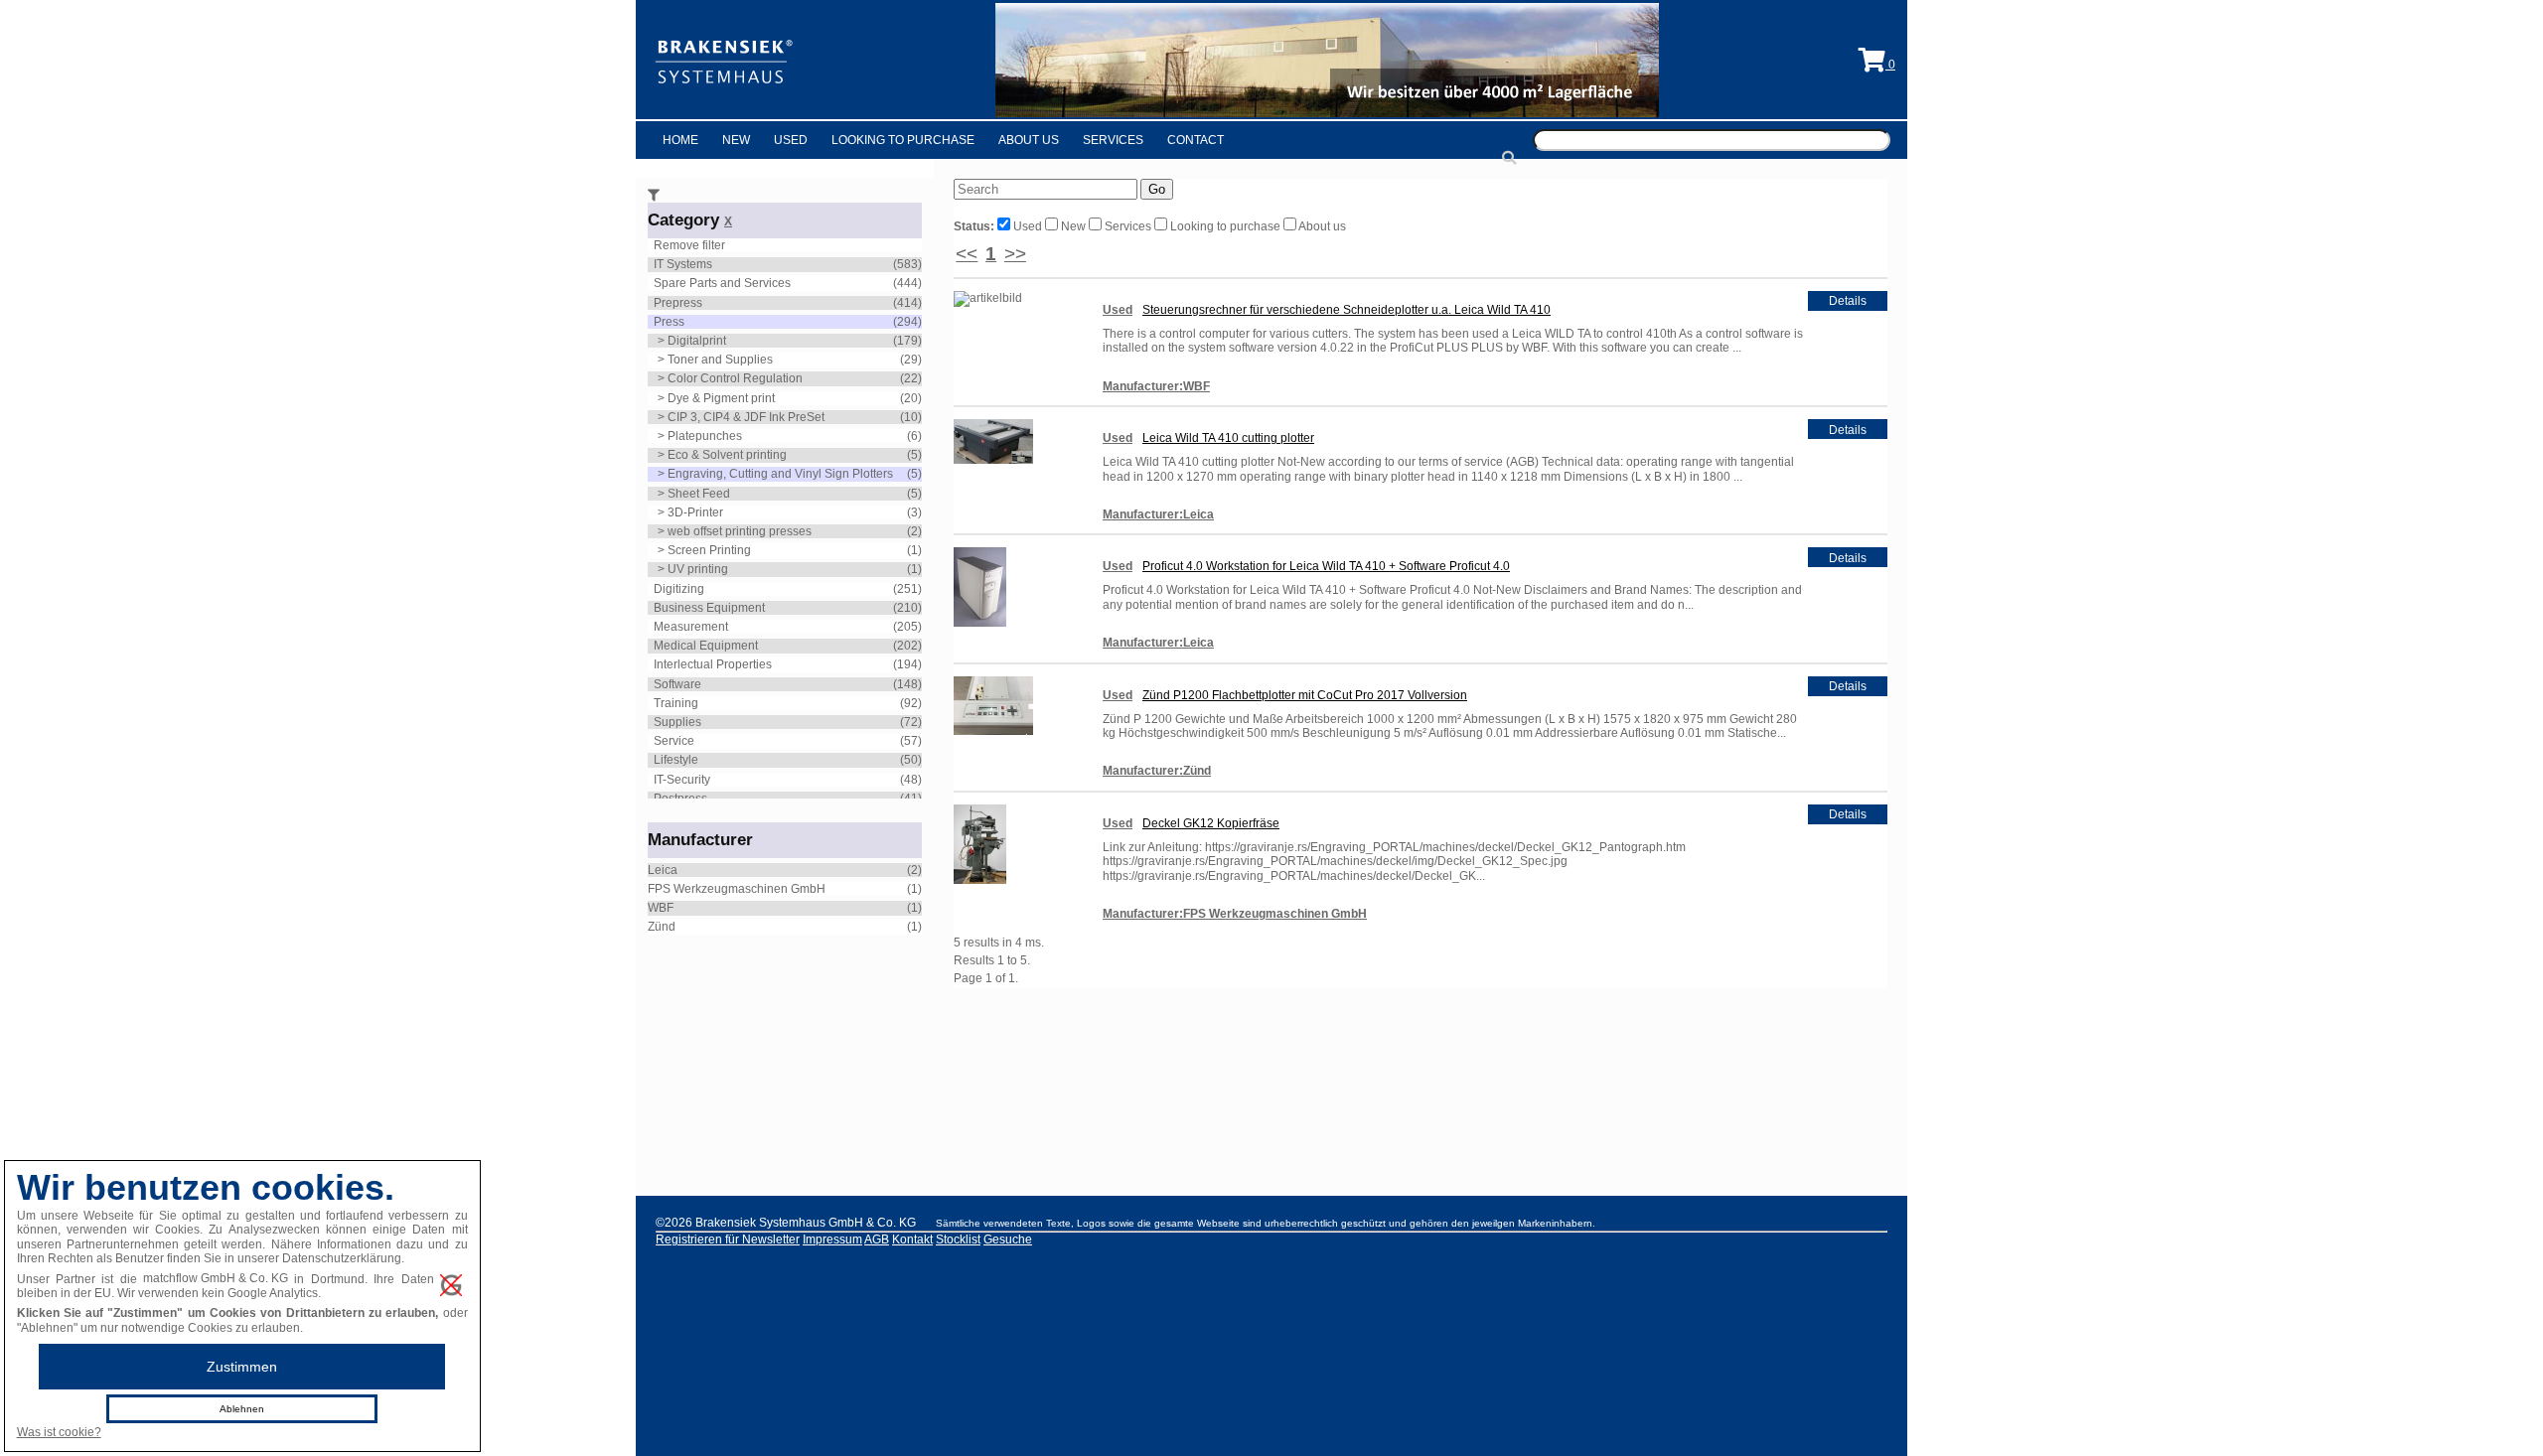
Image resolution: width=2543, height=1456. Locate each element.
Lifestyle (676, 760)
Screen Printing (709, 550)
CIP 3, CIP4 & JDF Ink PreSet (746, 417)
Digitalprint (697, 341)
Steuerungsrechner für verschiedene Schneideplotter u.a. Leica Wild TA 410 (1346, 310)
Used (791, 140)
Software (677, 684)
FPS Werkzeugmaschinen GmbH (737, 889)
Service (674, 741)
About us (1321, 226)
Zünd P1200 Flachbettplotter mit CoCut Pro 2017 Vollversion (1305, 695)
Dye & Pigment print (721, 398)
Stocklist (958, 1239)
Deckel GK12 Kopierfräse (1211, 823)
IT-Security (682, 780)
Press (669, 322)
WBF (661, 908)
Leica (663, 870)
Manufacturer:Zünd (1157, 771)
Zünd (662, 927)
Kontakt (912, 1239)
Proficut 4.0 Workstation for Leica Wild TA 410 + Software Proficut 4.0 (1326, 566)
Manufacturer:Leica (1158, 514)
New (736, 140)
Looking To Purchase (903, 140)
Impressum (832, 1239)
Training (676, 703)
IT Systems (683, 264)
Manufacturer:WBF (1156, 386)
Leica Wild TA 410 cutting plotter (1228, 438)
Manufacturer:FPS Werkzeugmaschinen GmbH (1235, 914)
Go (1157, 189)
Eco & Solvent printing (727, 455)
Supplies (677, 722)
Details (1848, 301)
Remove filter (689, 245)
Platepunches (705, 436)
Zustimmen (242, 1367)
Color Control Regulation (735, 378)
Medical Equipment (706, 646)
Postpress (680, 799)
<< (967, 254)
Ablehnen (242, 1409)
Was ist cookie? (59, 1432)
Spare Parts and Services (722, 283)
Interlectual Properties (713, 664)
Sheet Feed (699, 494)
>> (1015, 254)
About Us (1029, 140)
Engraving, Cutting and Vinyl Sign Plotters (780, 474)
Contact (1196, 140)
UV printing (698, 569)
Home (680, 140)
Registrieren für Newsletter (728, 1239)
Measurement (691, 627)
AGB (877, 1239)
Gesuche (1008, 1239)
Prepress (678, 303)
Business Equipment (709, 608)
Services (1113, 140)
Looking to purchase (1225, 226)
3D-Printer (695, 512)
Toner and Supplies (720, 360)
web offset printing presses (740, 531)
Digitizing (679, 589)
